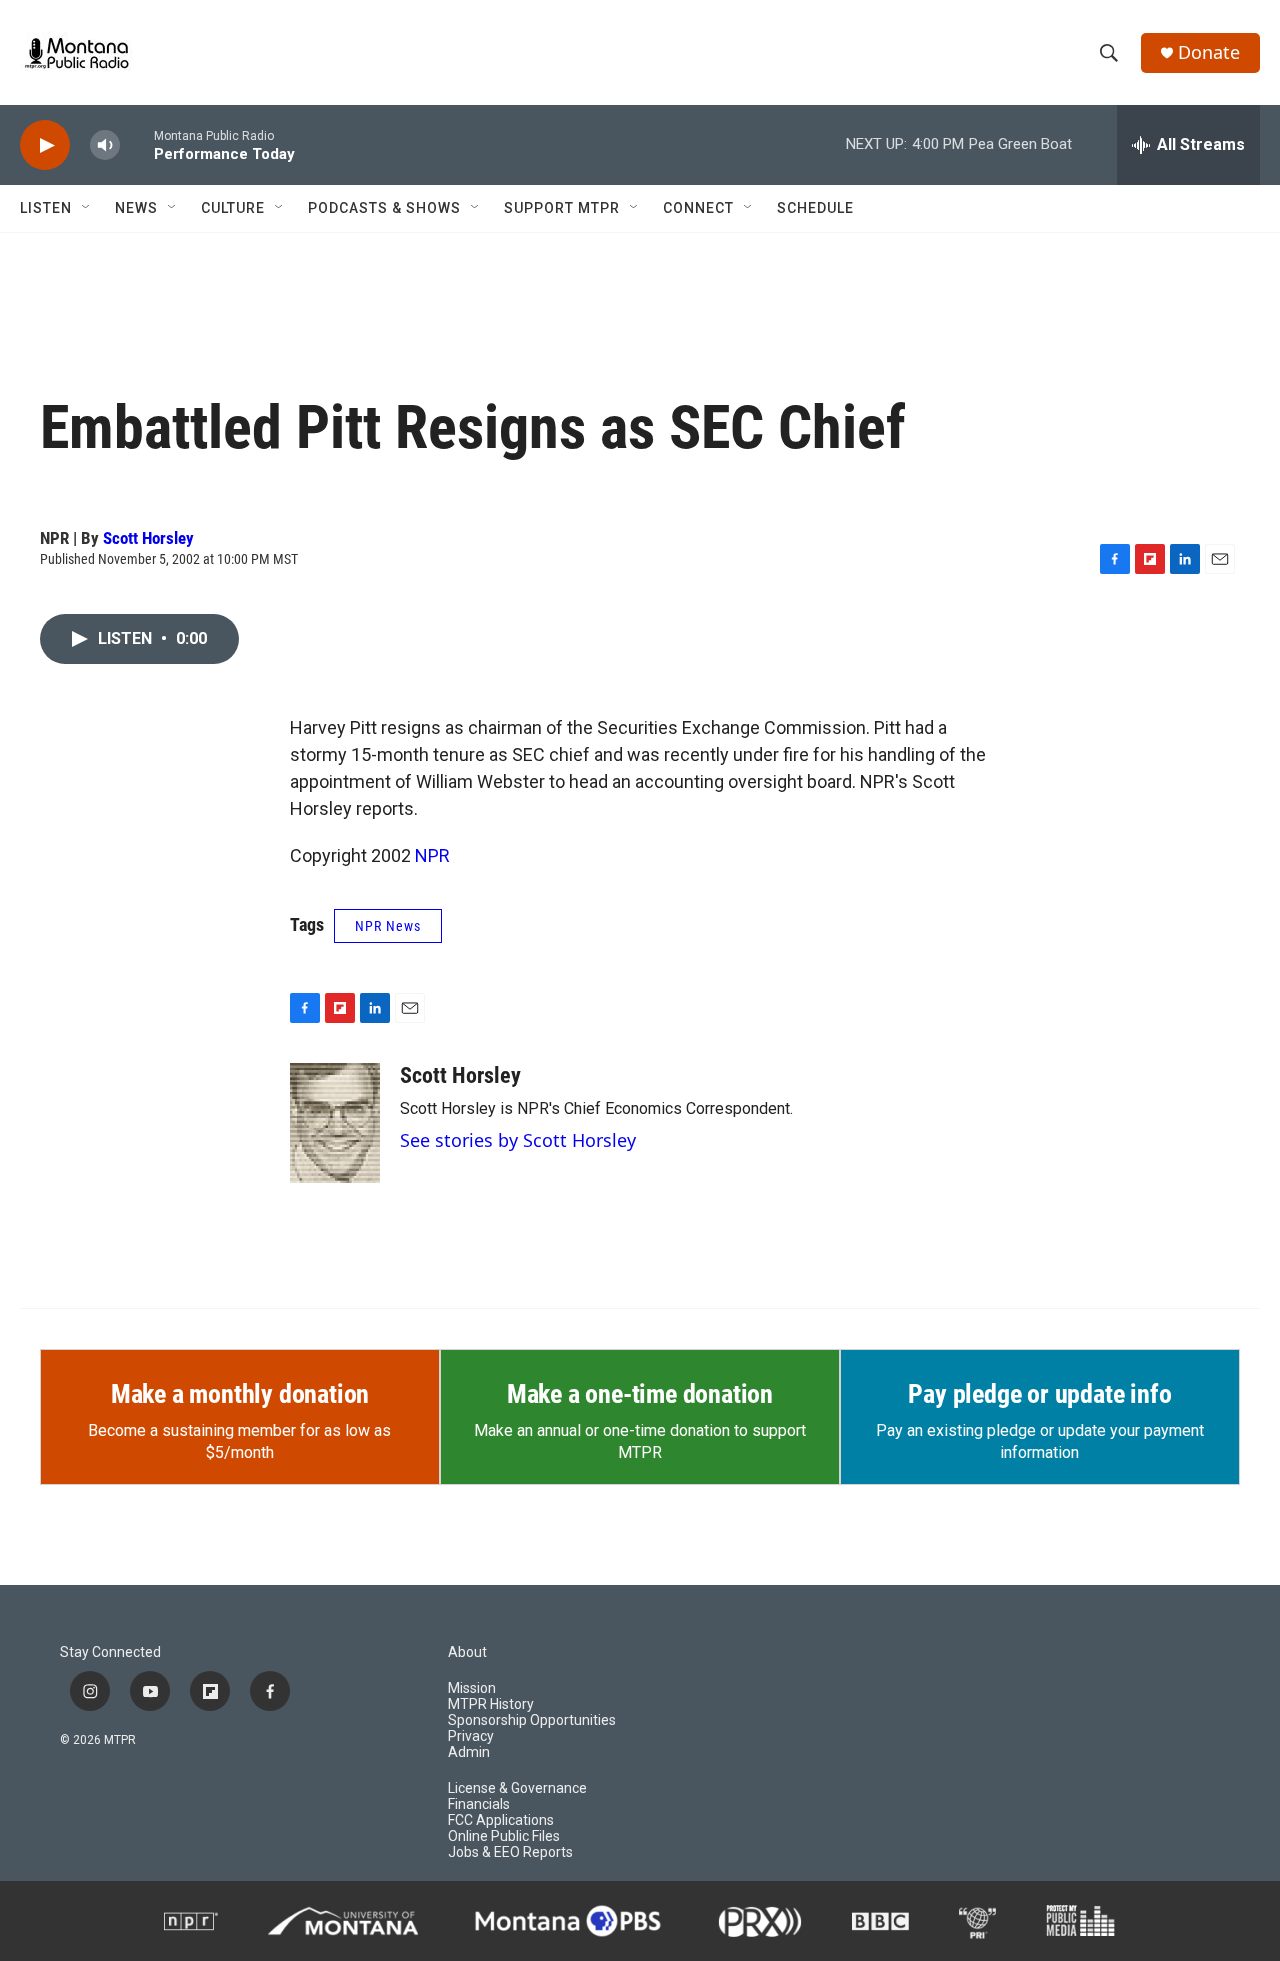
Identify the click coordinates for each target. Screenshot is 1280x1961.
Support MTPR (562, 208)
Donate (1209, 52)
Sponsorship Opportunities (532, 1720)
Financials (479, 1804)
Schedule (815, 208)
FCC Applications (501, 1820)
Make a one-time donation (640, 1394)
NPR (432, 855)
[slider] (137, 144)
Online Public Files (504, 1836)
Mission (472, 1688)
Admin (469, 1752)
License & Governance (517, 1788)
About (467, 1652)
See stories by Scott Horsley (518, 1140)
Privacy (471, 1736)
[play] (45, 145)
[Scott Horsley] (335, 1123)
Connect (698, 208)
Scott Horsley (148, 538)
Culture (233, 208)
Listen (46, 208)
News (136, 208)
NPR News (388, 926)
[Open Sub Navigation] (87, 208)
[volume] (105, 145)
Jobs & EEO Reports (510, 1852)
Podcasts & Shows (384, 208)
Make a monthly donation (240, 1394)
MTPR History (491, 1704)
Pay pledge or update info (1039, 1394)
